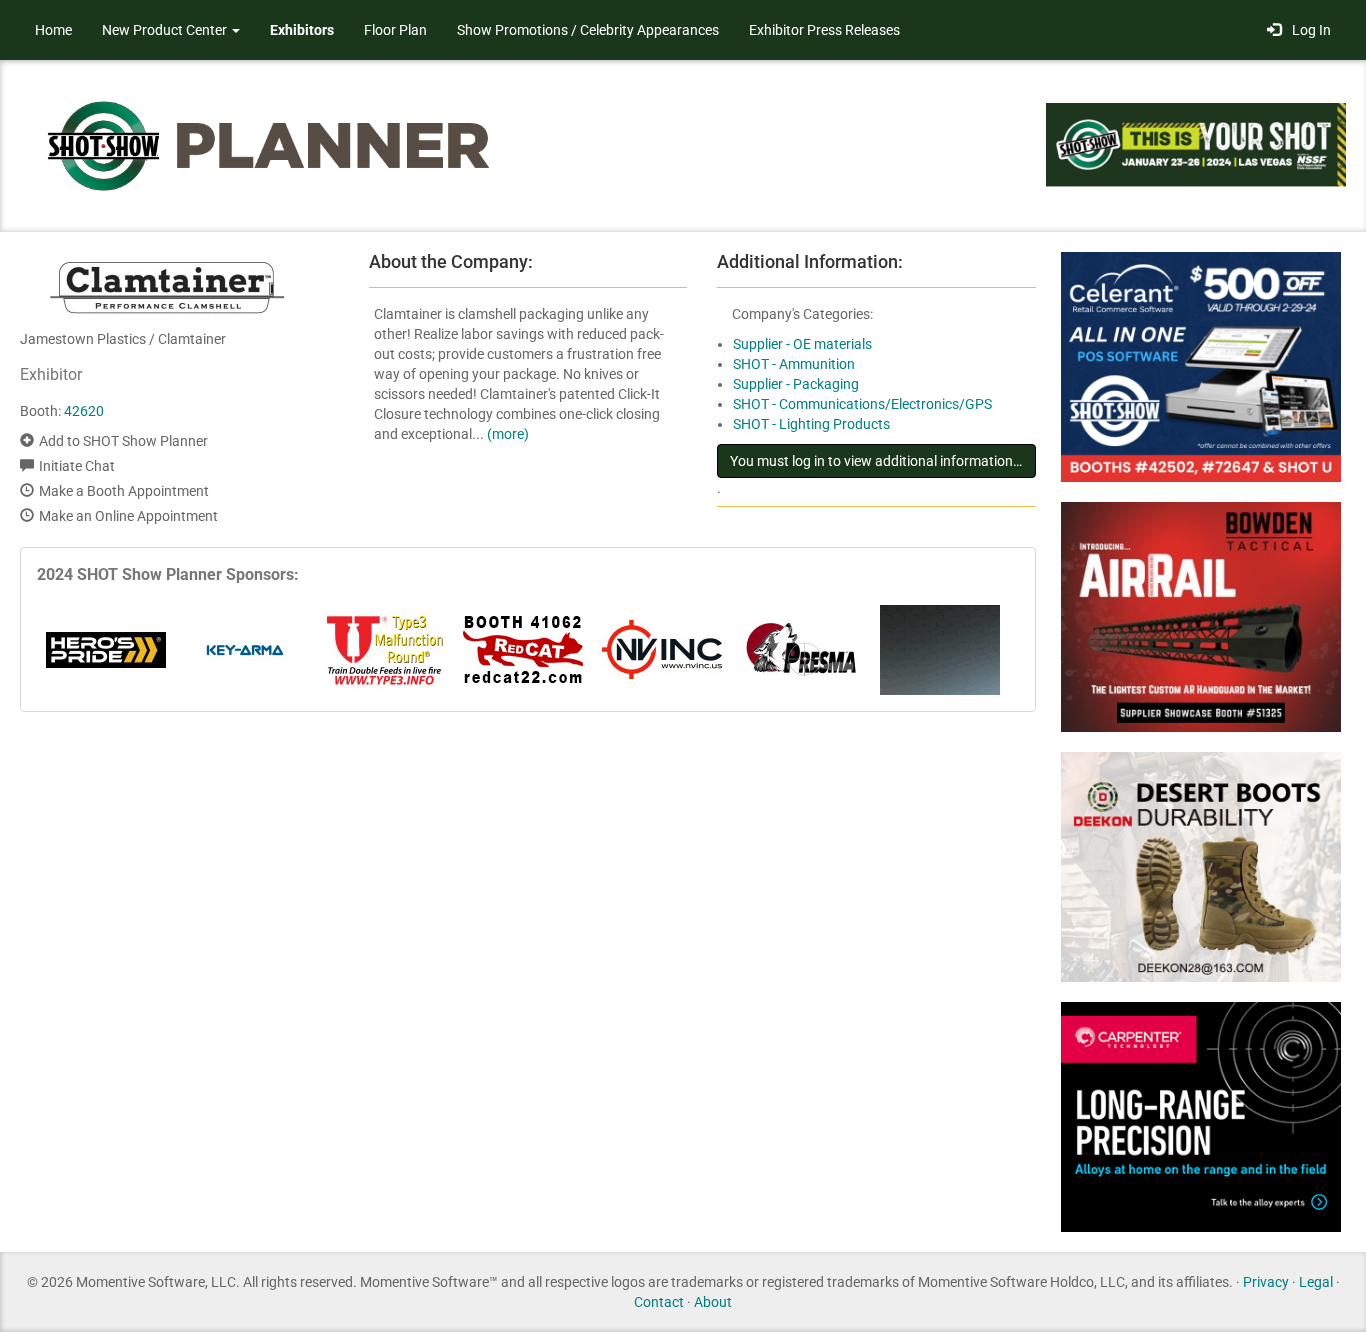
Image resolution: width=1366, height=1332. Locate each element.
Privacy (1266, 1282)
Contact (659, 1302)
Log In (1308, 30)
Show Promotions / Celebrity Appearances (588, 30)
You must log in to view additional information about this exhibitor (883, 461)
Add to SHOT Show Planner (123, 441)
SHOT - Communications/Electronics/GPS (862, 404)
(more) (508, 434)
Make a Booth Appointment (124, 491)
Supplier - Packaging (796, 384)
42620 (84, 411)
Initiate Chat (77, 466)
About (713, 1302)
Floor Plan (395, 30)
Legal (1316, 1282)
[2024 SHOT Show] (270, 144)
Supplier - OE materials (802, 344)
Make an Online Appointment (128, 516)
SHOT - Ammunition (794, 364)
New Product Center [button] (166, 30)
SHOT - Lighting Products (811, 424)
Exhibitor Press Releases (824, 30)
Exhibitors (302, 30)
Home (53, 30)
